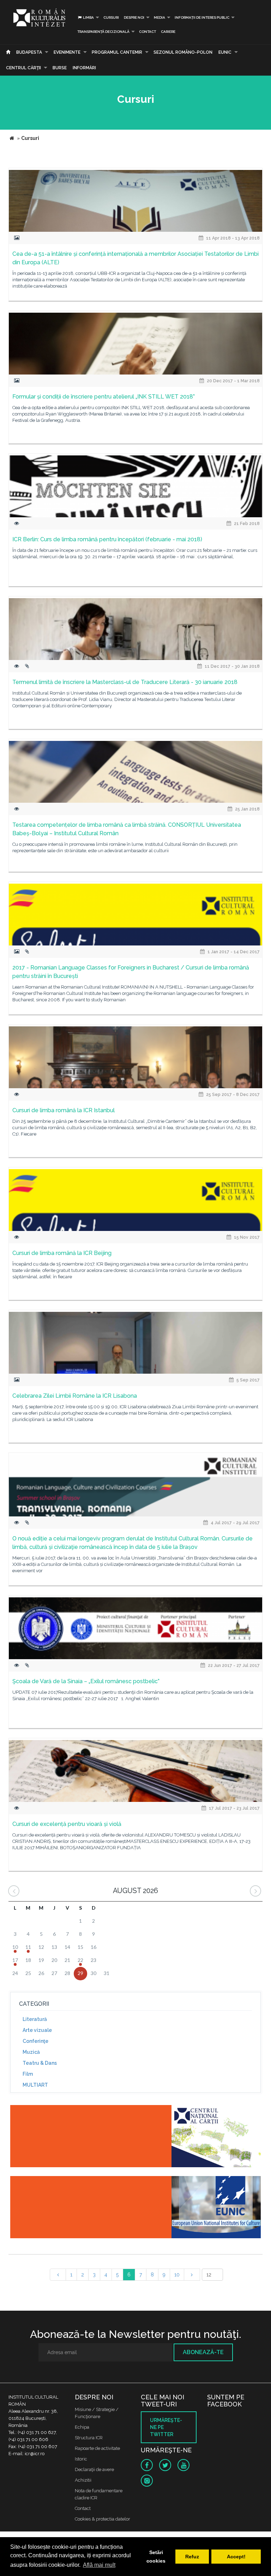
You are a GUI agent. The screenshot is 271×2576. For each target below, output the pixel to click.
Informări (84, 68)
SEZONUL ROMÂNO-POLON (183, 52)
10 (177, 2275)
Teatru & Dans (40, 2063)
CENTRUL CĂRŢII (23, 68)
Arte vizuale (37, 2030)
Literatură (35, 2019)
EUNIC (225, 52)
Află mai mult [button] (99, 2565)
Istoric (81, 2459)
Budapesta (29, 52)
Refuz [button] (192, 2557)
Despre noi (134, 17)
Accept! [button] (236, 2557)
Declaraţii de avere (94, 2469)
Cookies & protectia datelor (103, 2519)
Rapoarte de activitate (97, 2448)
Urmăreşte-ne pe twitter (166, 2427)
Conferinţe (35, 2041)
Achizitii (83, 2480)
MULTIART (35, 2085)
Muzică (31, 2052)
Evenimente (67, 52)
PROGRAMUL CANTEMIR (117, 52)
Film (28, 2074)
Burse (60, 68)
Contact (147, 32)
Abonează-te (203, 2352)
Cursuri (111, 17)
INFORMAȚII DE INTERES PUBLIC (202, 17)
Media (159, 17)
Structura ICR (89, 2438)
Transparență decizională (103, 32)
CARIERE (168, 32)
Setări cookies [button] (156, 2557)
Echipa (82, 2427)
